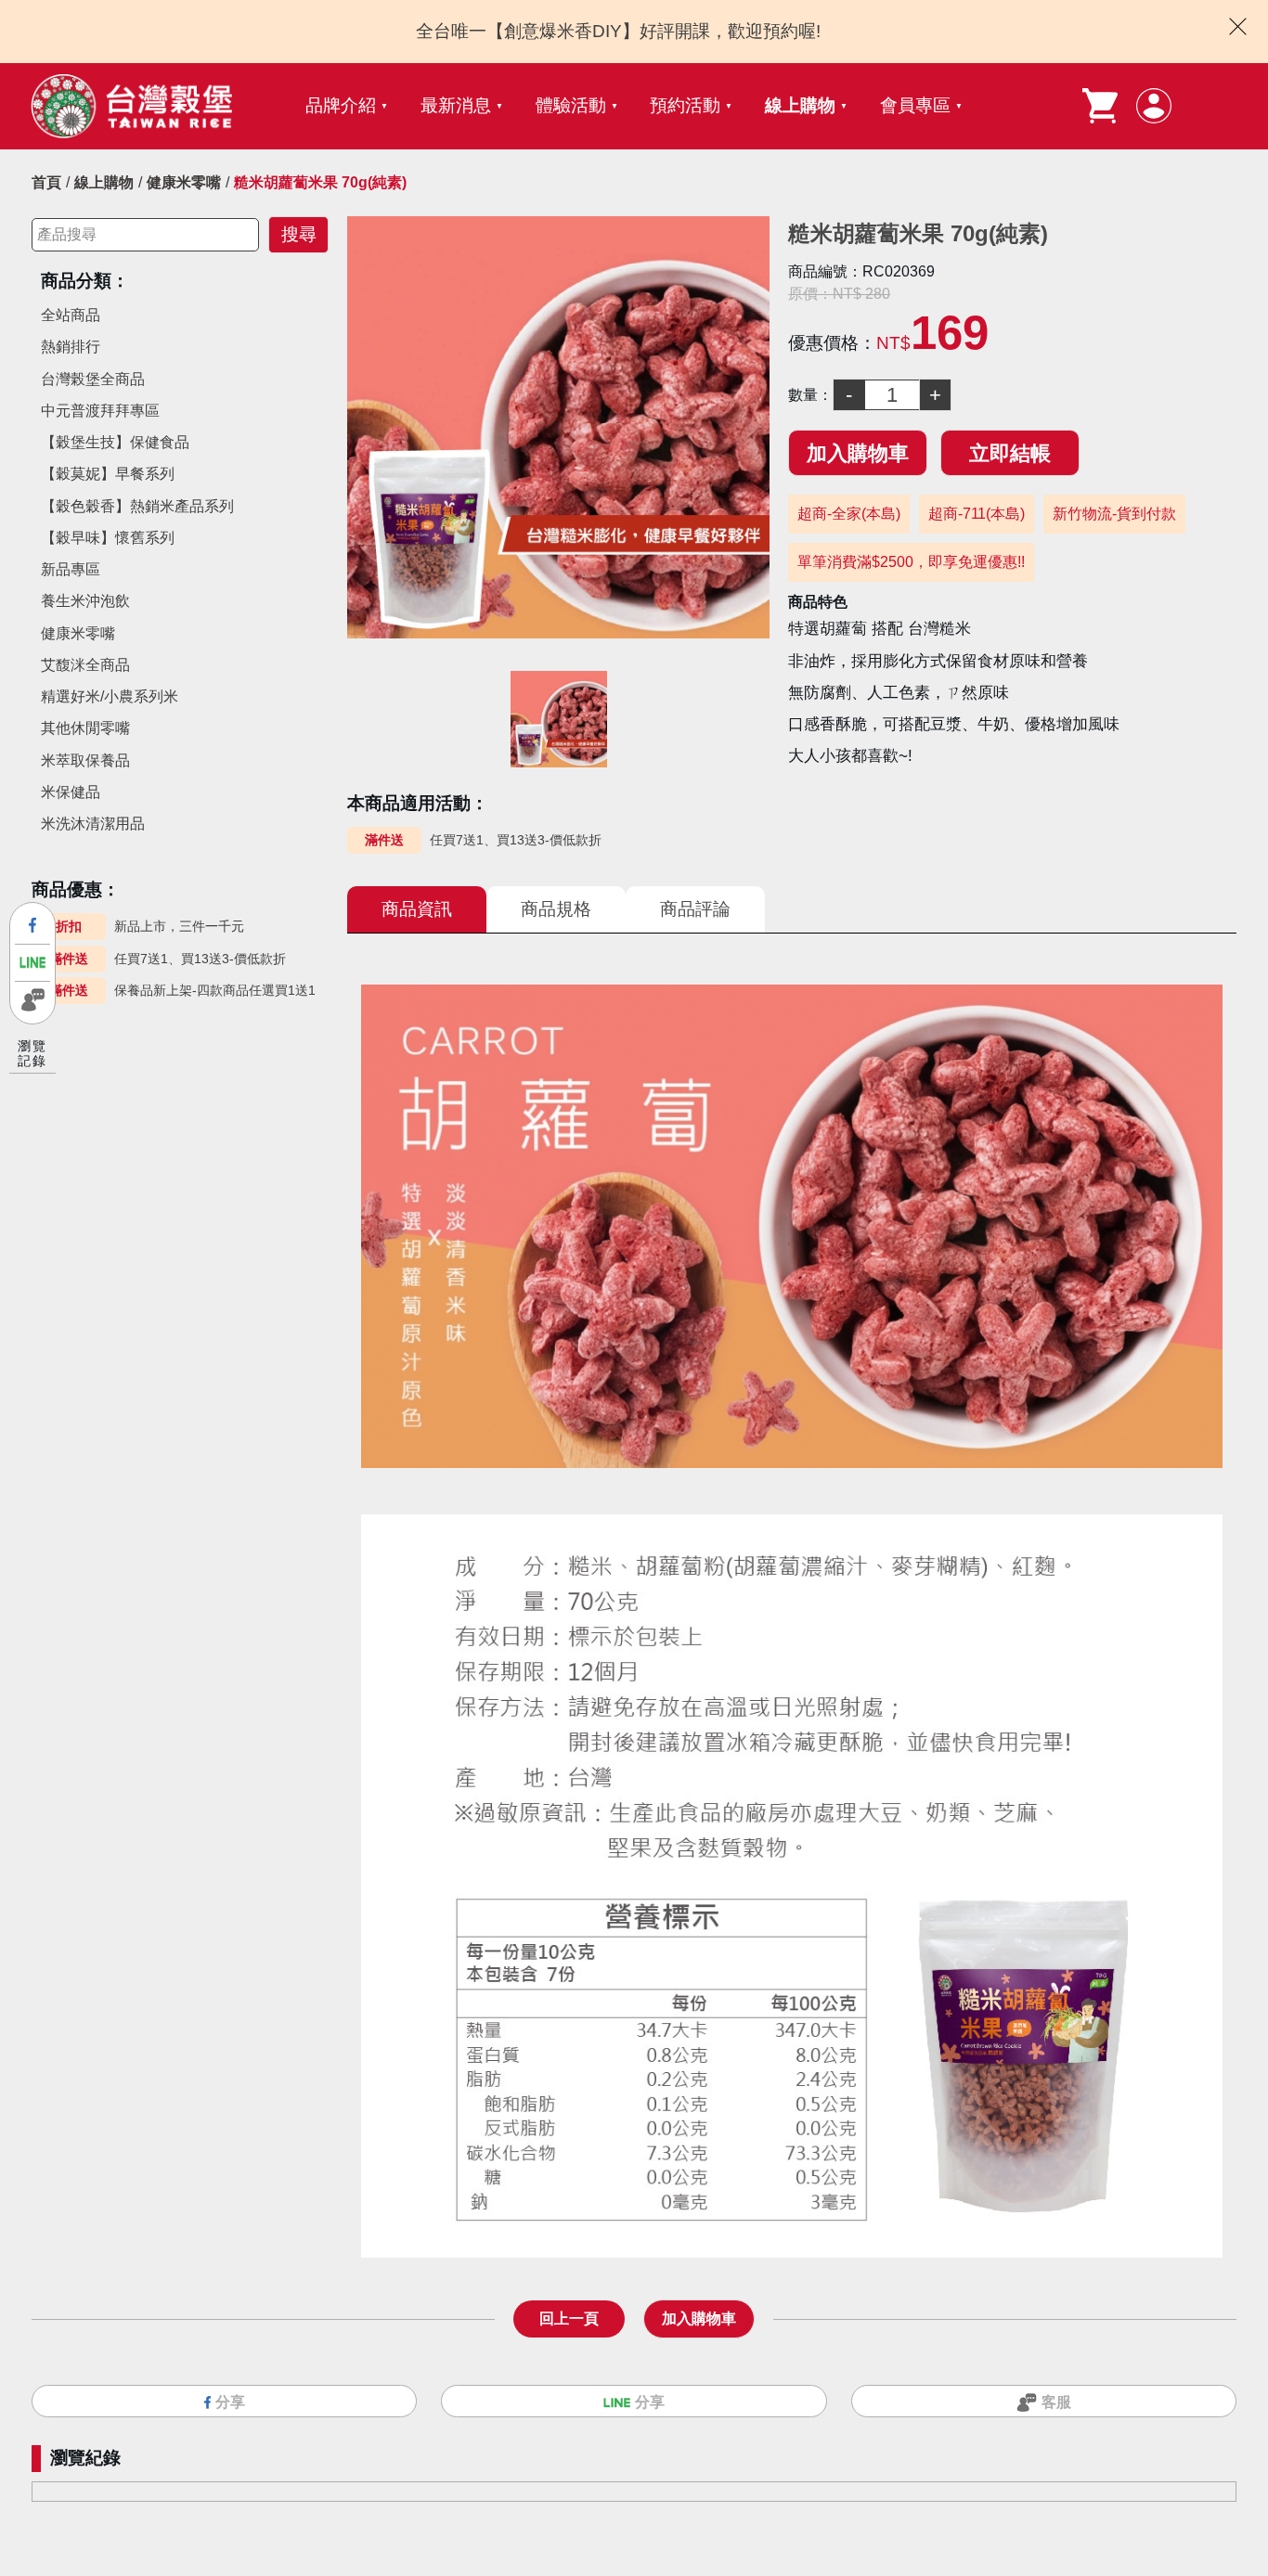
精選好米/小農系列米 (110, 696)
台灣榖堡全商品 (93, 379)
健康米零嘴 (184, 182)
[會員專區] (1154, 106)
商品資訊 (417, 909)
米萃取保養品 (85, 760)
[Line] (32, 963)
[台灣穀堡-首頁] (131, 106)
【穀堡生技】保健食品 (115, 442)
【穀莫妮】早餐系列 (108, 474)
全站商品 (71, 315)
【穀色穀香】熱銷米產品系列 (137, 506)
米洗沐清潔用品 (93, 824)
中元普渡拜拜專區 (100, 411)
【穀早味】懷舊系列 (108, 538)
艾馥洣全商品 (85, 665)
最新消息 (456, 105)
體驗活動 (571, 105)
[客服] (32, 1000)
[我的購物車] (1100, 106)
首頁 (46, 182)
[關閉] (1238, 26)
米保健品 (71, 792)
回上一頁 (569, 2318)
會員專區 (915, 105)
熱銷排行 (71, 347)
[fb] (32, 926)
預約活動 (685, 105)
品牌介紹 (341, 105)
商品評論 (695, 909)
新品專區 (71, 569)
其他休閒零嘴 (85, 728)
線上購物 (800, 105)
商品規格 (556, 909)
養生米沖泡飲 (85, 601)
